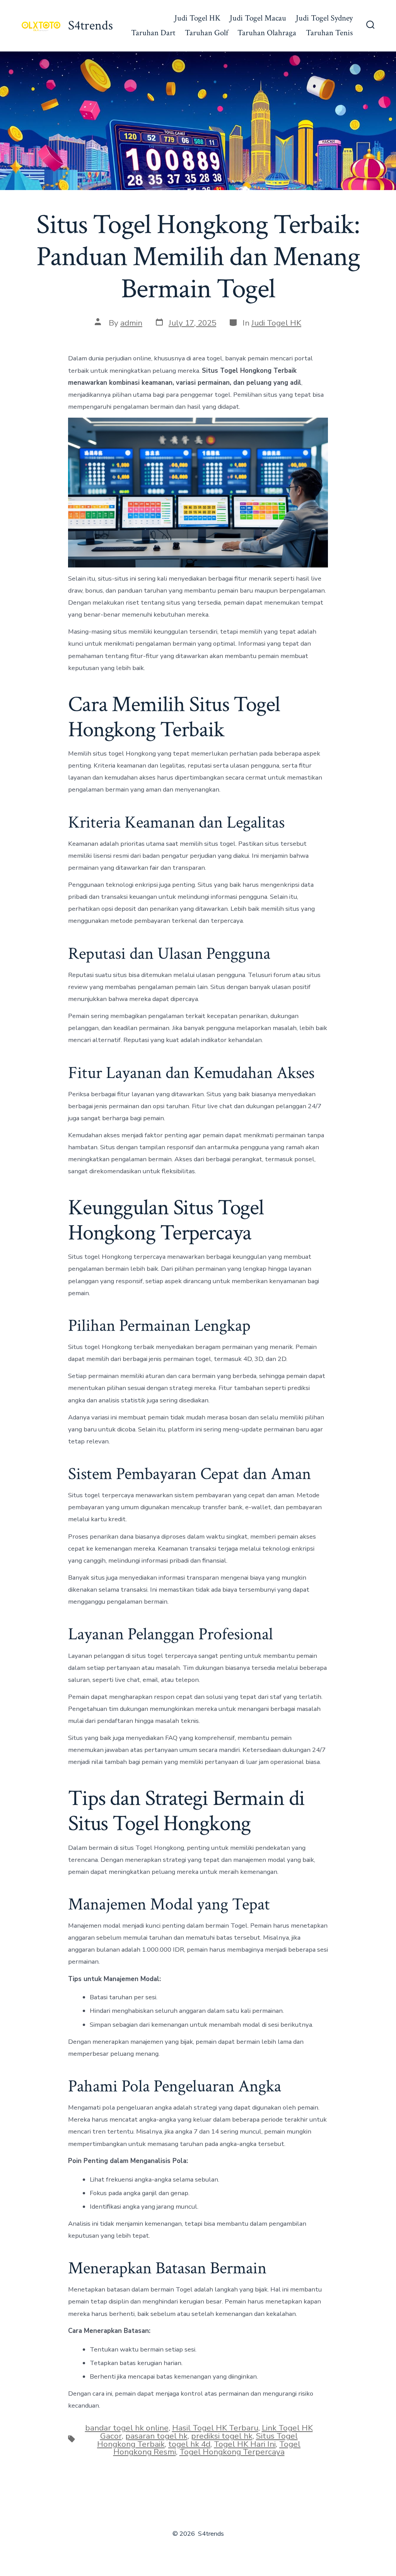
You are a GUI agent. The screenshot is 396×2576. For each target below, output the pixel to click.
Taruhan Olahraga (267, 33)
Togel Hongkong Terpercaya (232, 2452)
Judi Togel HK (197, 18)
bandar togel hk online (127, 2428)
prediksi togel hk (222, 2436)
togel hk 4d (189, 2444)
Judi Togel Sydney (324, 18)
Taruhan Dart (153, 33)
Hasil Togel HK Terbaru (215, 2428)
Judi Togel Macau (258, 18)
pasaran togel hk (156, 2436)
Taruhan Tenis (329, 33)
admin (131, 323)
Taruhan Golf (207, 33)
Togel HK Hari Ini (245, 2444)
